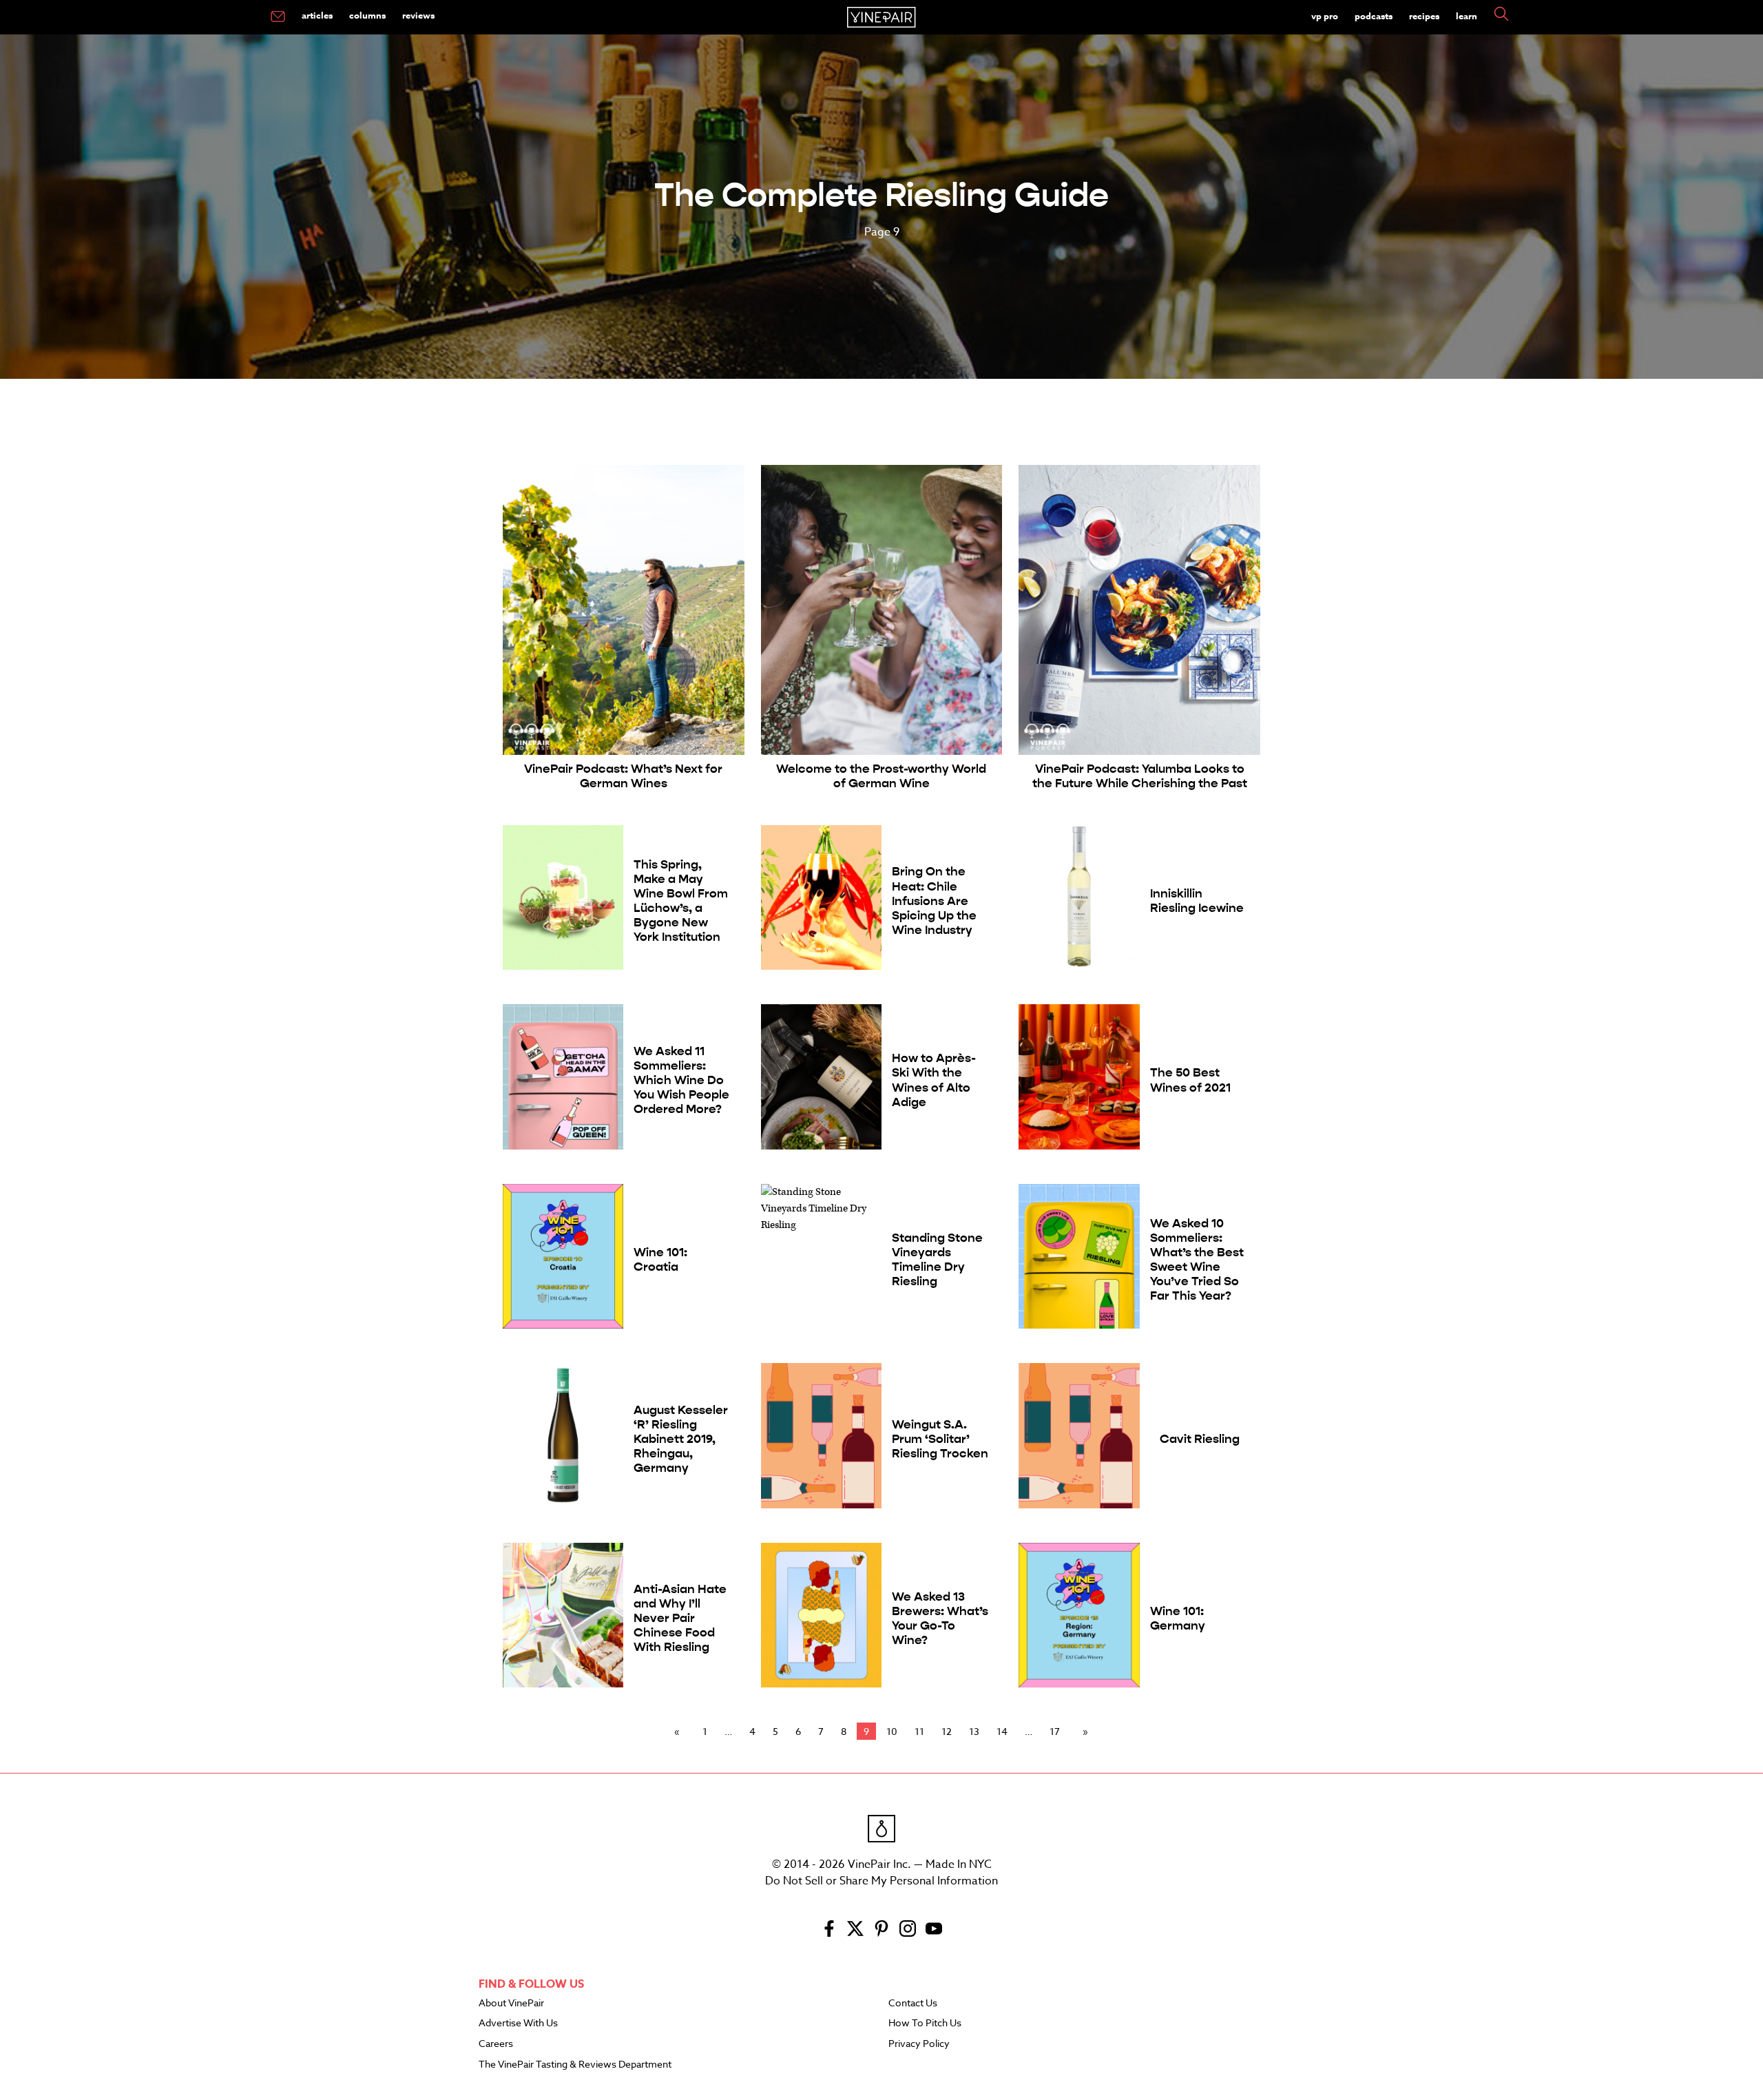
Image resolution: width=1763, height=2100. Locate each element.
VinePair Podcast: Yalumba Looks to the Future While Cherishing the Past (1140, 776)
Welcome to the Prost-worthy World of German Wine (881, 776)
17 (1055, 1731)
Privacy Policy (919, 2044)
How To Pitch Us (925, 2024)
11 (919, 1731)
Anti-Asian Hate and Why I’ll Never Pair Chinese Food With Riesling (680, 1618)
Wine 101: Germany (1178, 1619)
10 (892, 1731)
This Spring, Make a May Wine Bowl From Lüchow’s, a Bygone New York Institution (681, 901)
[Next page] (1083, 1732)
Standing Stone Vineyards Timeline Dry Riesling (937, 1260)
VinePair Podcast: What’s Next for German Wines (623, 776)
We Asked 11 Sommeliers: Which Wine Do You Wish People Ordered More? (681, 1080)
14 (1002, 1731)
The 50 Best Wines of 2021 (1190, 1080)
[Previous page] (680, 1732)
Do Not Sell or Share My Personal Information (881, 1881)
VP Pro (1325, 16)
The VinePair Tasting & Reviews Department (575, 2065)
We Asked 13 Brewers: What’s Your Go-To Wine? (940, 1619)
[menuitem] (278, 17)
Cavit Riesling (1200, 1439)
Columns (367, 15)
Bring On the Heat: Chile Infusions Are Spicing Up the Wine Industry (934, 901)
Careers (496, 2044)
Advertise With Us (518, 2024)
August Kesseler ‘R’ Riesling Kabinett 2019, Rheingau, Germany (681, 1439)
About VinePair (511, 2004)
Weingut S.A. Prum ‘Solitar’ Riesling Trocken (940, 1439)
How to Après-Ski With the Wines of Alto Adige (934, 1080)
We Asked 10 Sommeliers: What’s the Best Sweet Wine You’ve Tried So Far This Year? (1197, 1260)
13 (974, 1731)
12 (947, 1731)
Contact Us (913, 2004)
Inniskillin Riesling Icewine (1197, 901)
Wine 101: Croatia (660, 1260)
